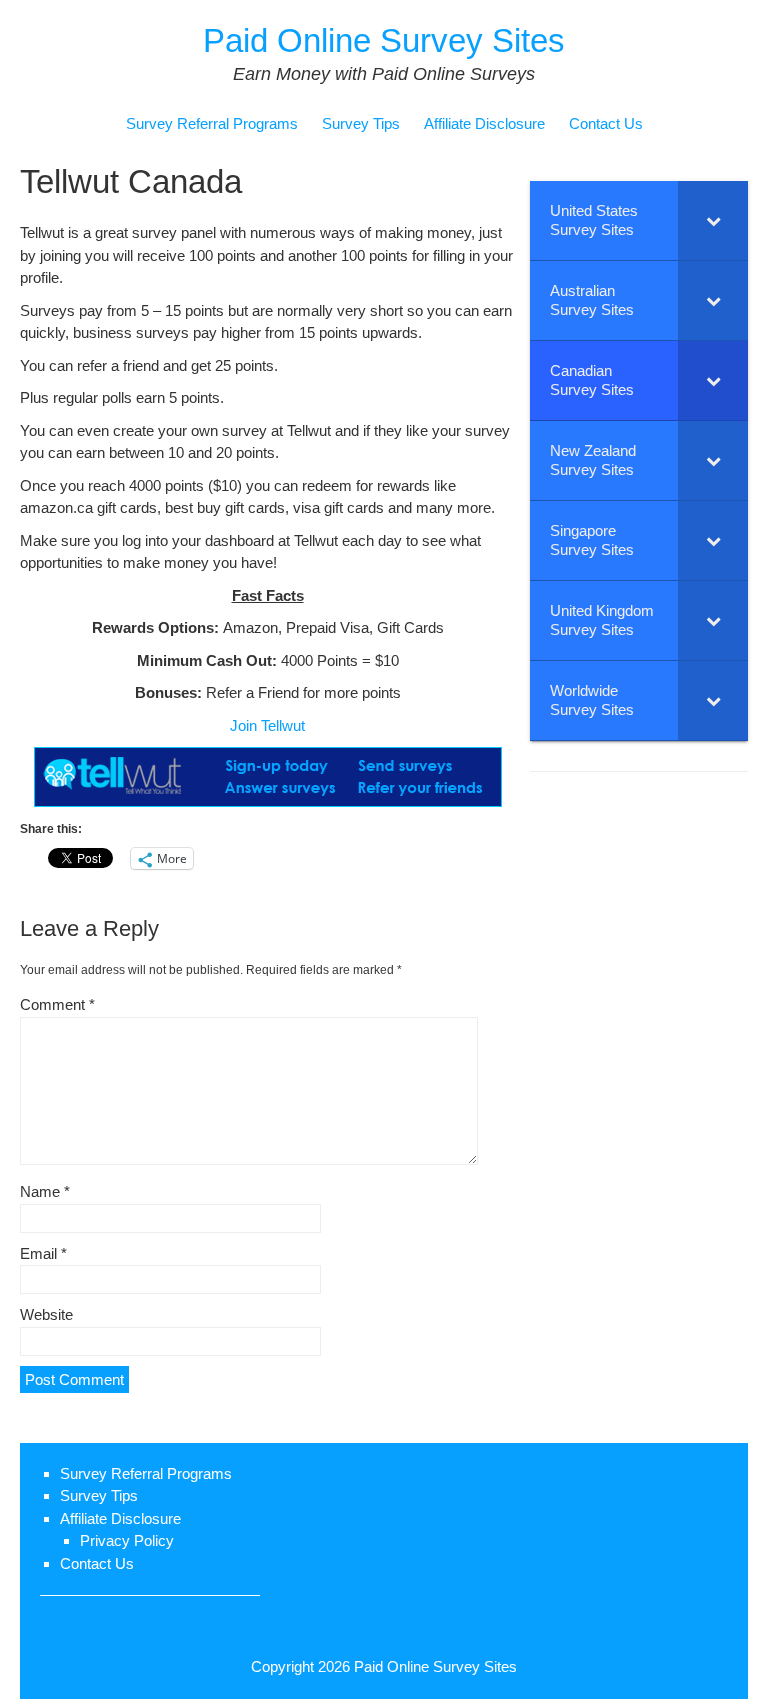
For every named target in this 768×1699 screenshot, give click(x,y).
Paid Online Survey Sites (384, 40)
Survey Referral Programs (212, 123)
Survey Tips (361, 123)
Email (43, 1253)
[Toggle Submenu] (713, 220)
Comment (57, 1004)
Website (46, 1314)
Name (45, 1191)
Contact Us (606, 123)
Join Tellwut (267, 725)
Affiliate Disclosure (484, 123)
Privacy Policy (127, 1540)
